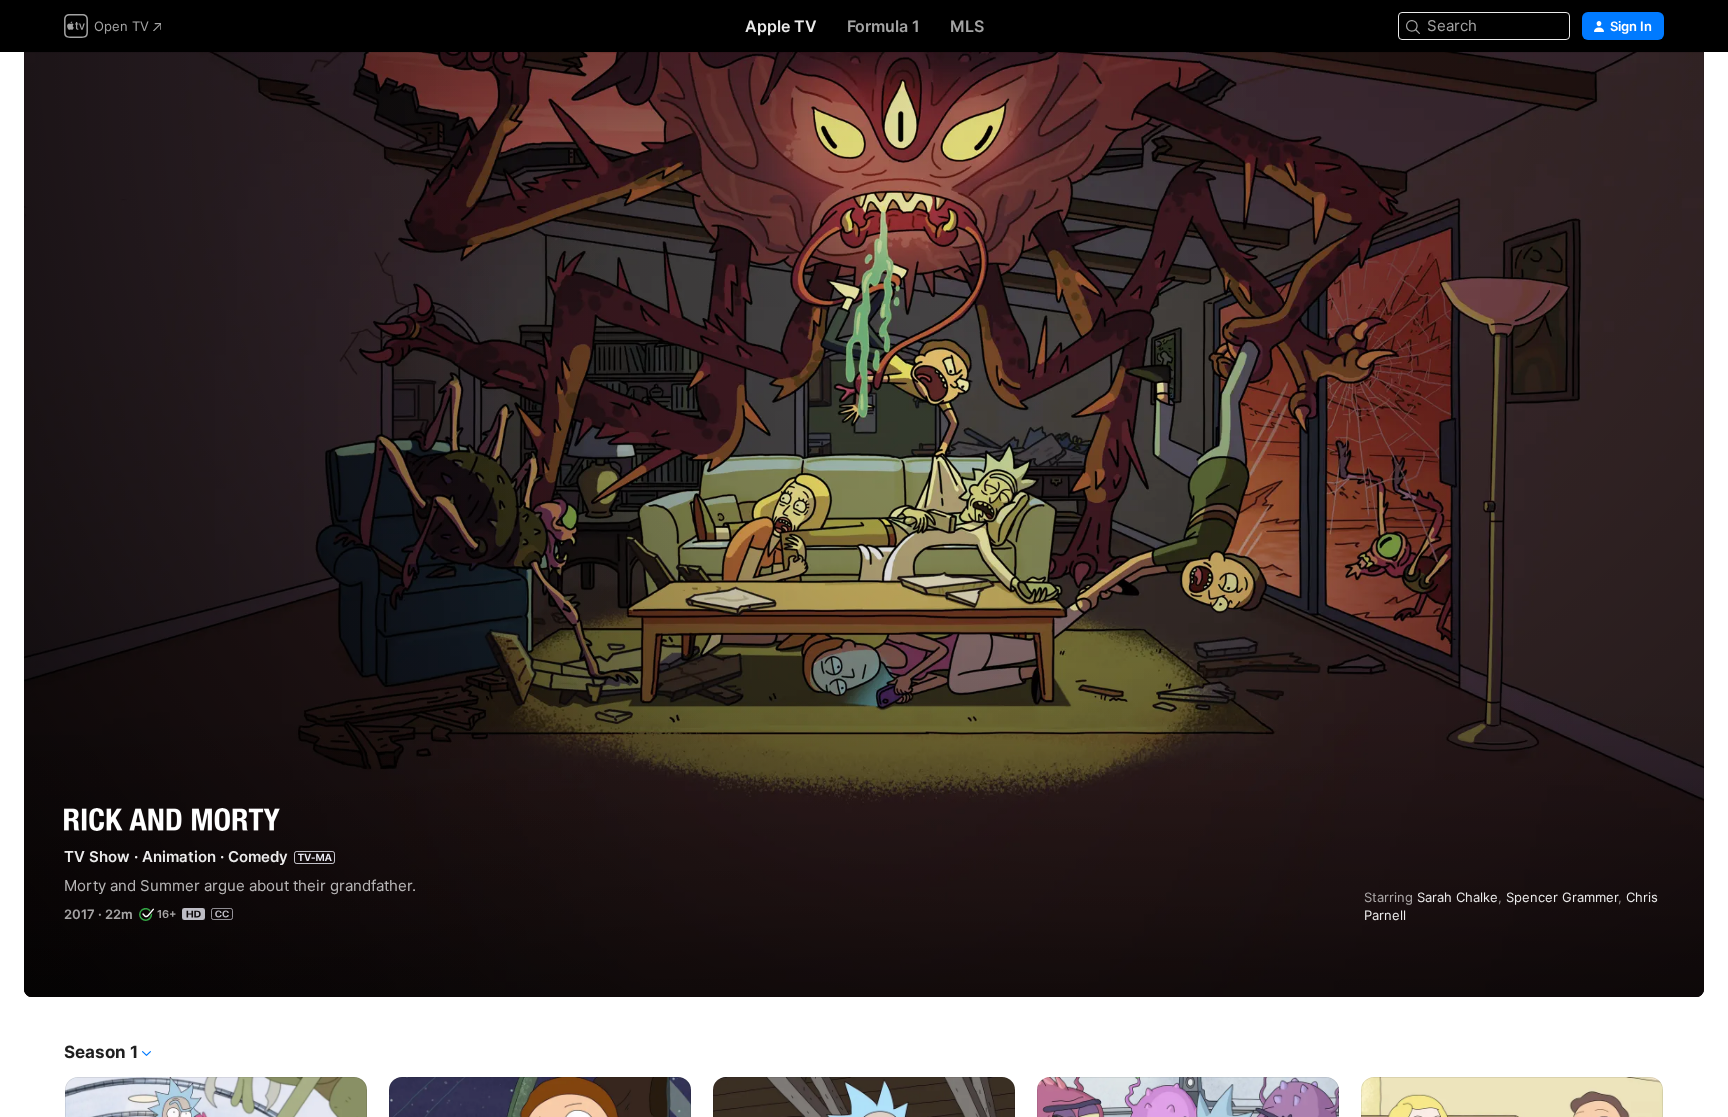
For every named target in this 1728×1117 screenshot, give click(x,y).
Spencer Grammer (1562, 897)
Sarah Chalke (1457, 897)
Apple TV (781, 26)
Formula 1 (883, 26)
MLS (967, 26)
